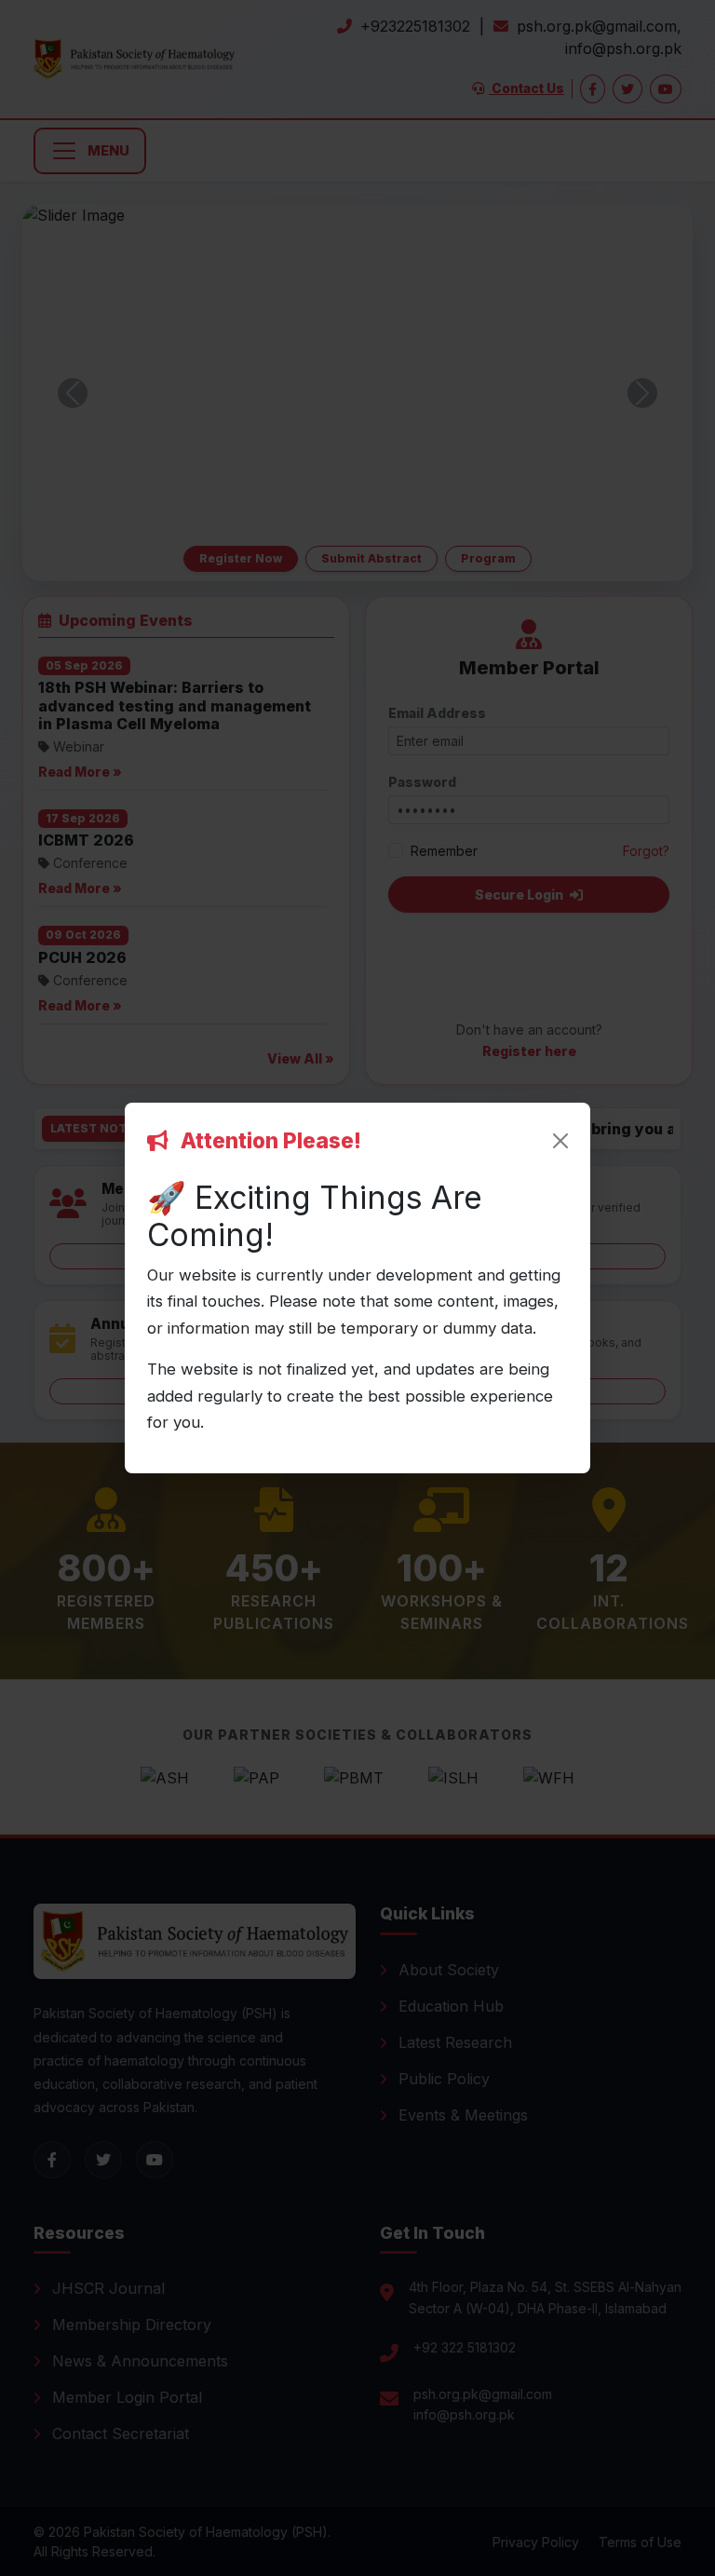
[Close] (560, 1141)
